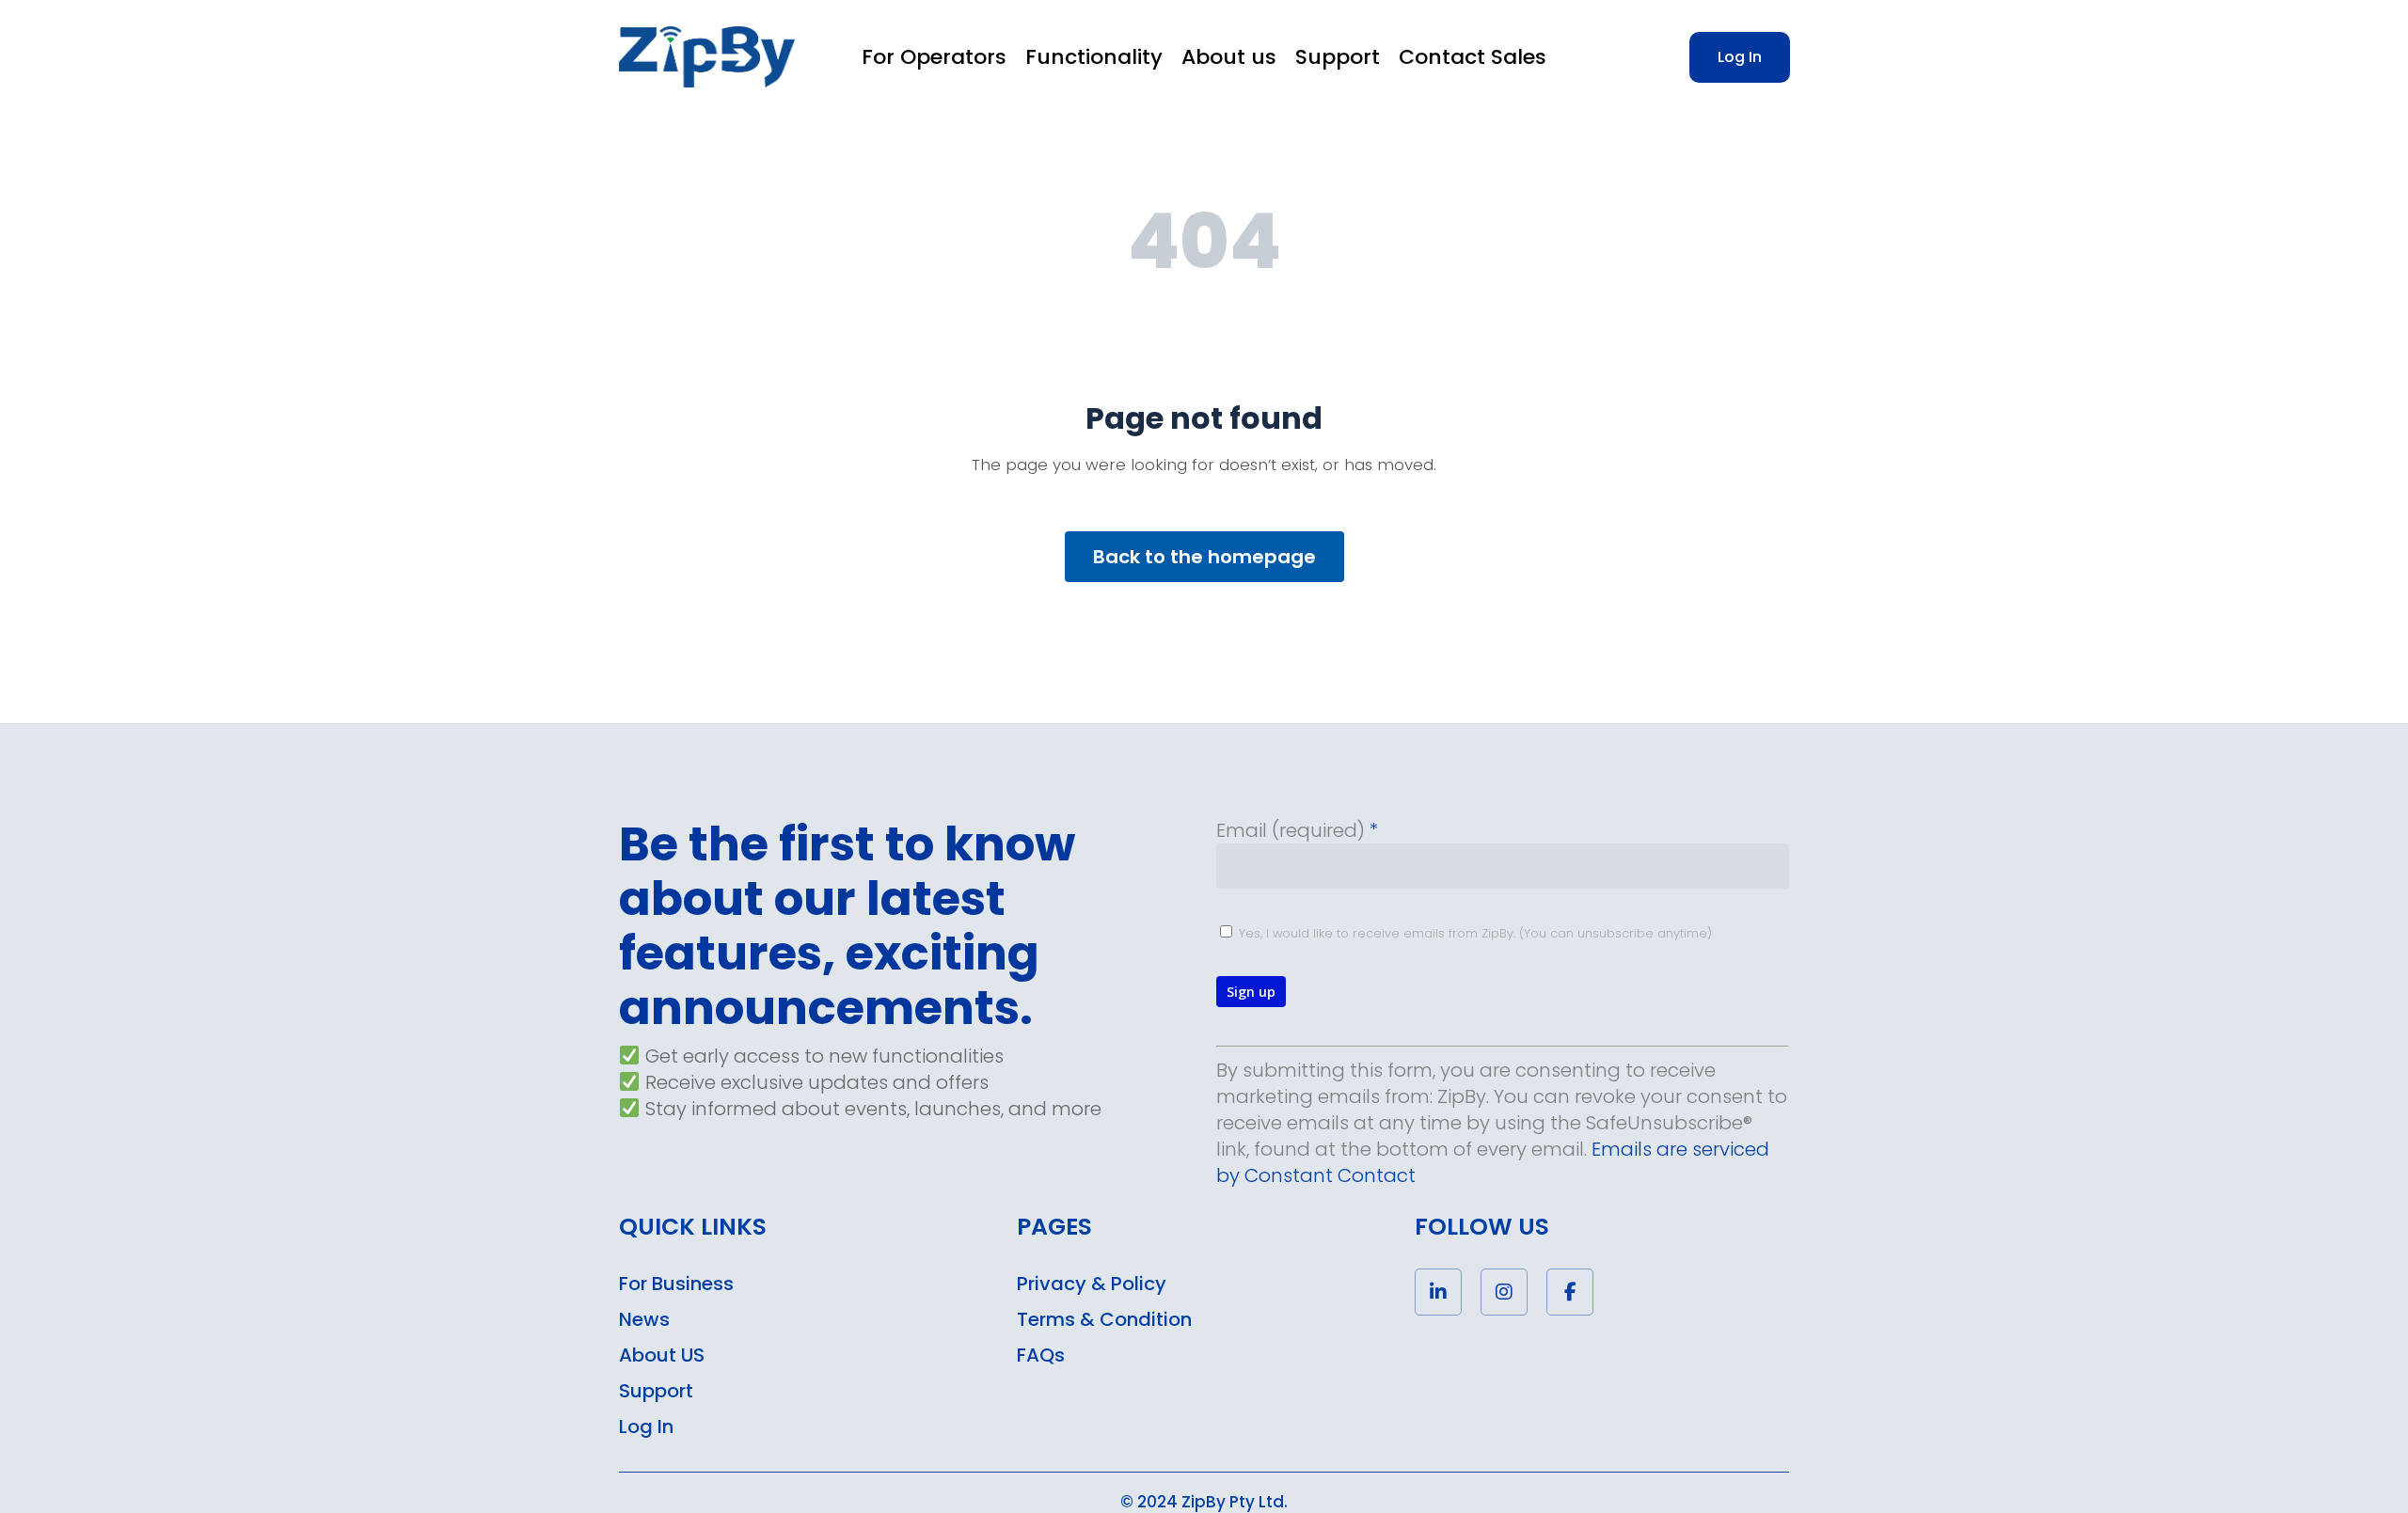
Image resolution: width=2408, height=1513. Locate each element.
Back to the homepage (1204, 557)
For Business (676, 1284)
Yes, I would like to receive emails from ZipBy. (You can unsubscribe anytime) (1473, 933)
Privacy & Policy (1092, 1284)
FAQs (1041, 1355)
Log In (646, 1426)
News (644, 1319)
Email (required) (1297, 830)
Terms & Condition (1104, 1319)
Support (656, 1391)
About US (662, 1355)
